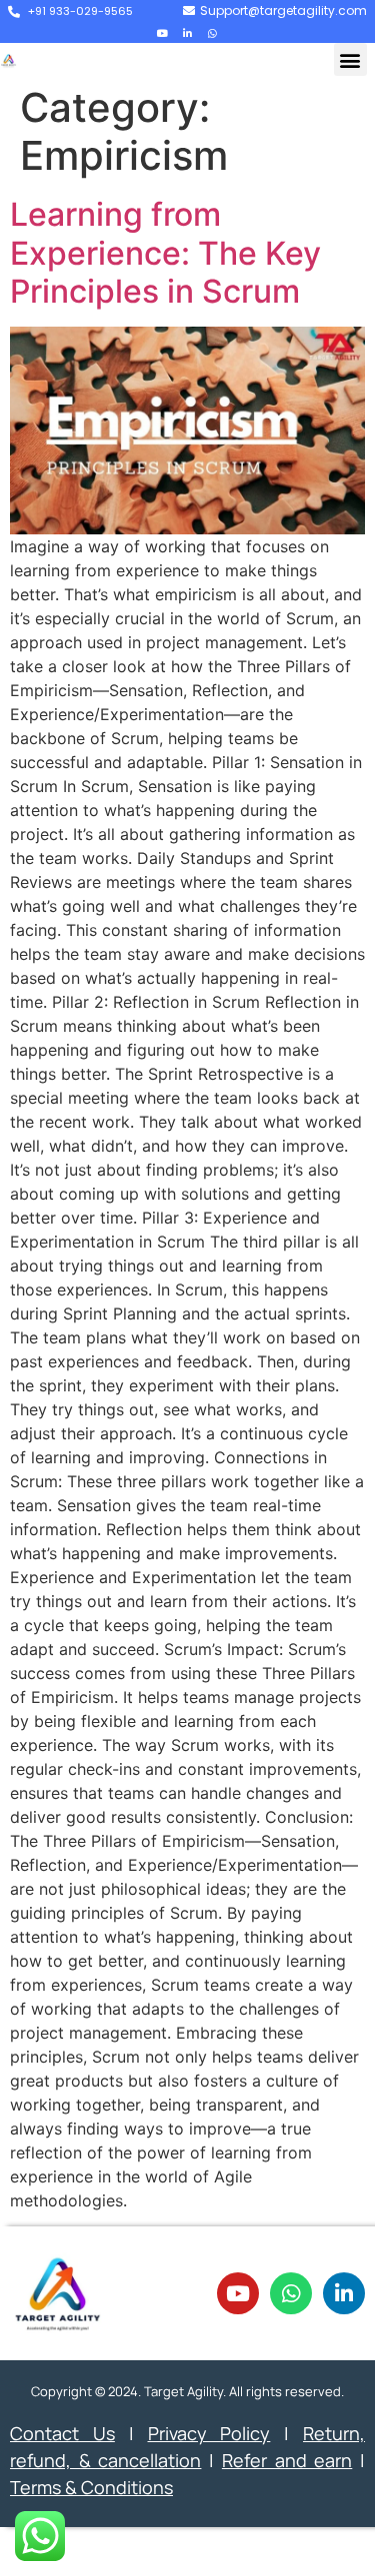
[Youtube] (163, 33)
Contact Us (62, 2433)
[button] (350, 59)
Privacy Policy (209, 2433)
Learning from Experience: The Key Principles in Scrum (165, 253)
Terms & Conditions (91, 2487)
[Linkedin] (188, 33)
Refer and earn (287, 2460)
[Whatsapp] (213, 33)
